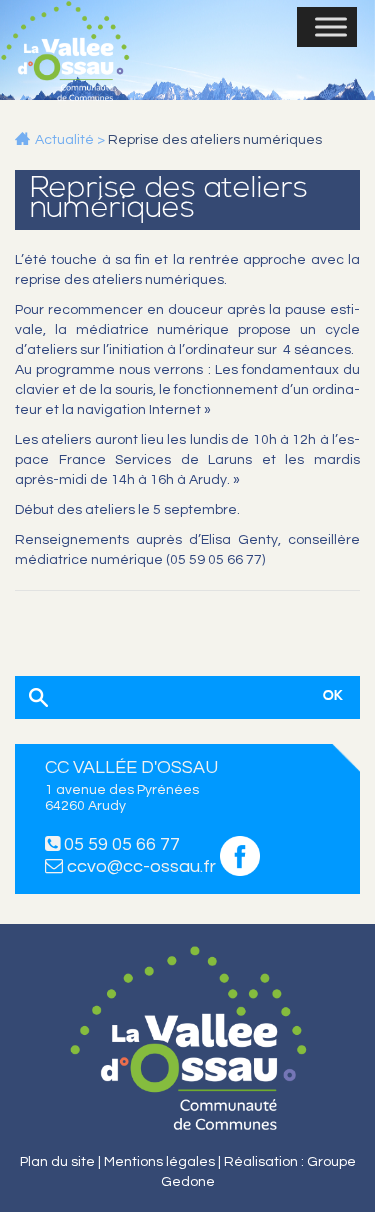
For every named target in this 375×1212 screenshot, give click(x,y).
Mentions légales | (164, 1162)
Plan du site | (62, 1162)
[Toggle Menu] (331, 26)
